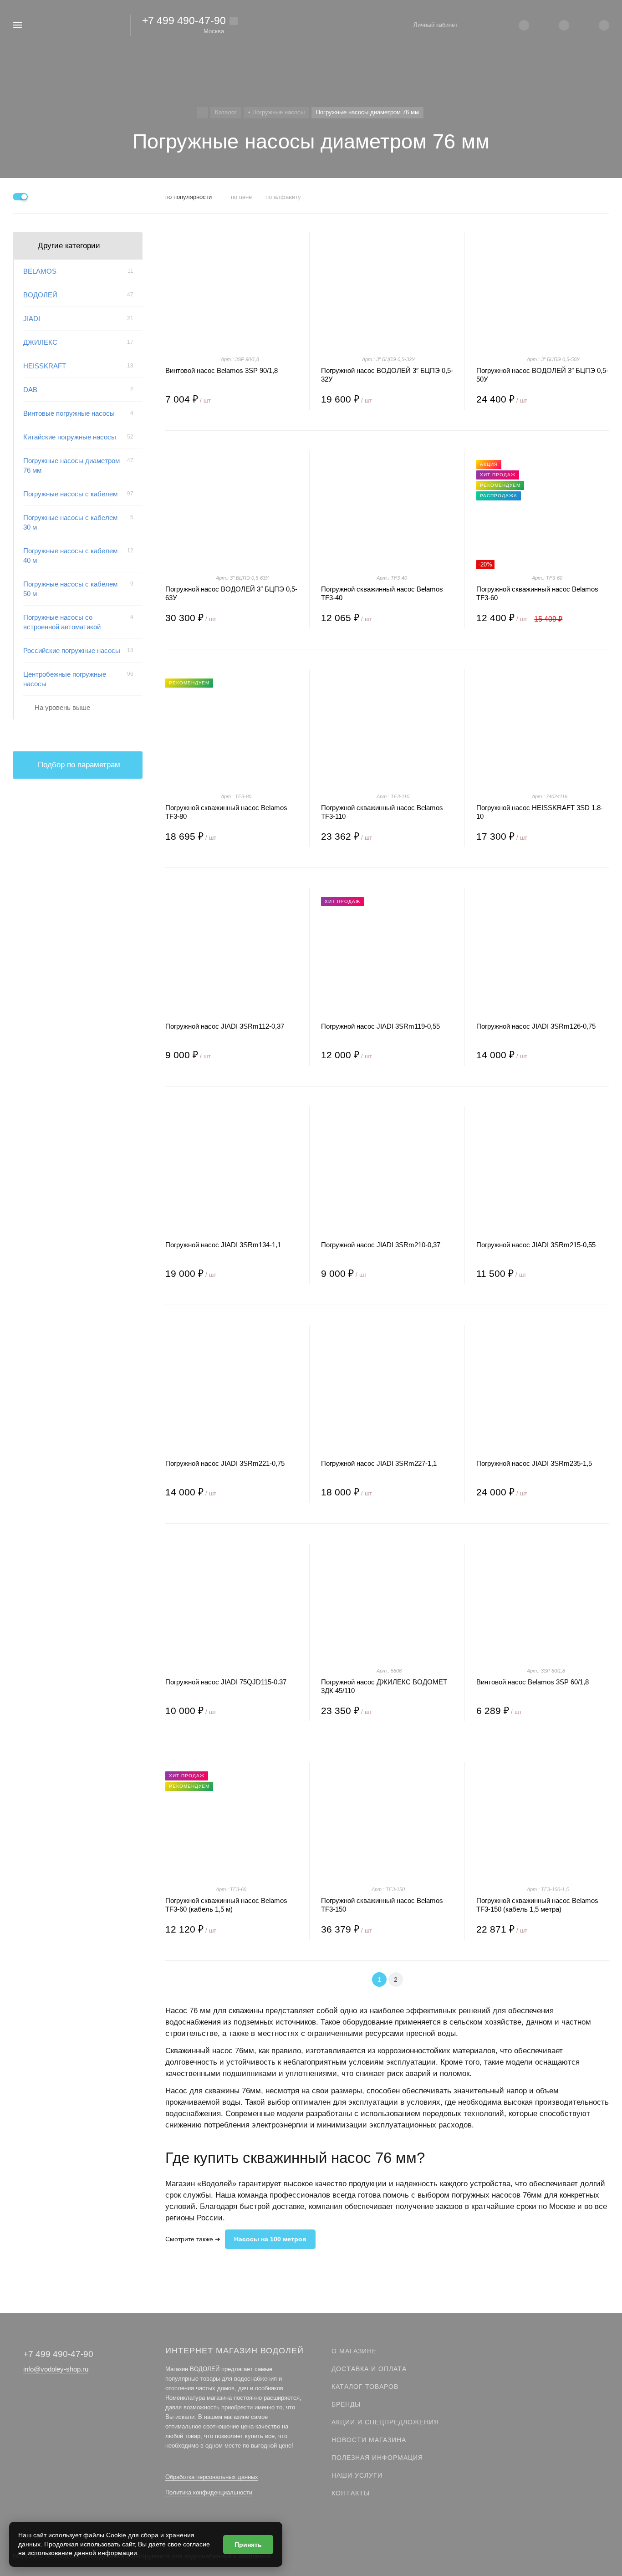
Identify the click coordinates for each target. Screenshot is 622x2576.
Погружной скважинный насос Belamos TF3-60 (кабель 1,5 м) (226, 1905)
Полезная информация (377, 2458)
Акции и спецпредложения (385, 2422)
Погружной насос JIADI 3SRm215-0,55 (536, 1245)
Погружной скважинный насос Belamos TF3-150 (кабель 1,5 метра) (537, 1905)
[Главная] (202, 113)
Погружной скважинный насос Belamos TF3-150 (382, 1905)
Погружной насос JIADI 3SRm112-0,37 (225, 1026)
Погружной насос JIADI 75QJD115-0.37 (226, 1682)
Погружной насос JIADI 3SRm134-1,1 (223, 1245)
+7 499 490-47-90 (184, 20)
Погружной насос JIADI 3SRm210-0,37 (381, 1245)
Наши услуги (357, 2475)
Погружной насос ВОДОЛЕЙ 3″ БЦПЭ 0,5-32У (387, 375)
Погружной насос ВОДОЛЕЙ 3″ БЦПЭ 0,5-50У (542, 375)
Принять (248, 2545)
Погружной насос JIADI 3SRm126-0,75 (536, 1026)
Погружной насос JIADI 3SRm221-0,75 (225, 1463)
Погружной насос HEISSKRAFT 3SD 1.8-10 (540, 812)
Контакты (351, 2493)
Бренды (346, 2404)
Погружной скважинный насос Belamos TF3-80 (226, 812)
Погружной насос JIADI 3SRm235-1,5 (534, 1463)
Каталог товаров (365, 2387)
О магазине (354, 2351)
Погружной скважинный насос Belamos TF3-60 (537, 593)
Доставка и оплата (369, 2369)
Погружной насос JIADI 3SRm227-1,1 (379, 1463)
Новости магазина (369, 2440)
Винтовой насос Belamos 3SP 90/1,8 (222, 370)
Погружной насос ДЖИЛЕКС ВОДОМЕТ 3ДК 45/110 (384, 1686)
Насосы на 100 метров (270, 2239)
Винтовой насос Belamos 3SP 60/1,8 (533, 1682)
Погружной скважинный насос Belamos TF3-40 (382, 593)
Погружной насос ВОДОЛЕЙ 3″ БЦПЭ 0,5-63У (231, 593)
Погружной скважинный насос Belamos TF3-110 (382, 812)
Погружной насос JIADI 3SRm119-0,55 (380, 1026)
